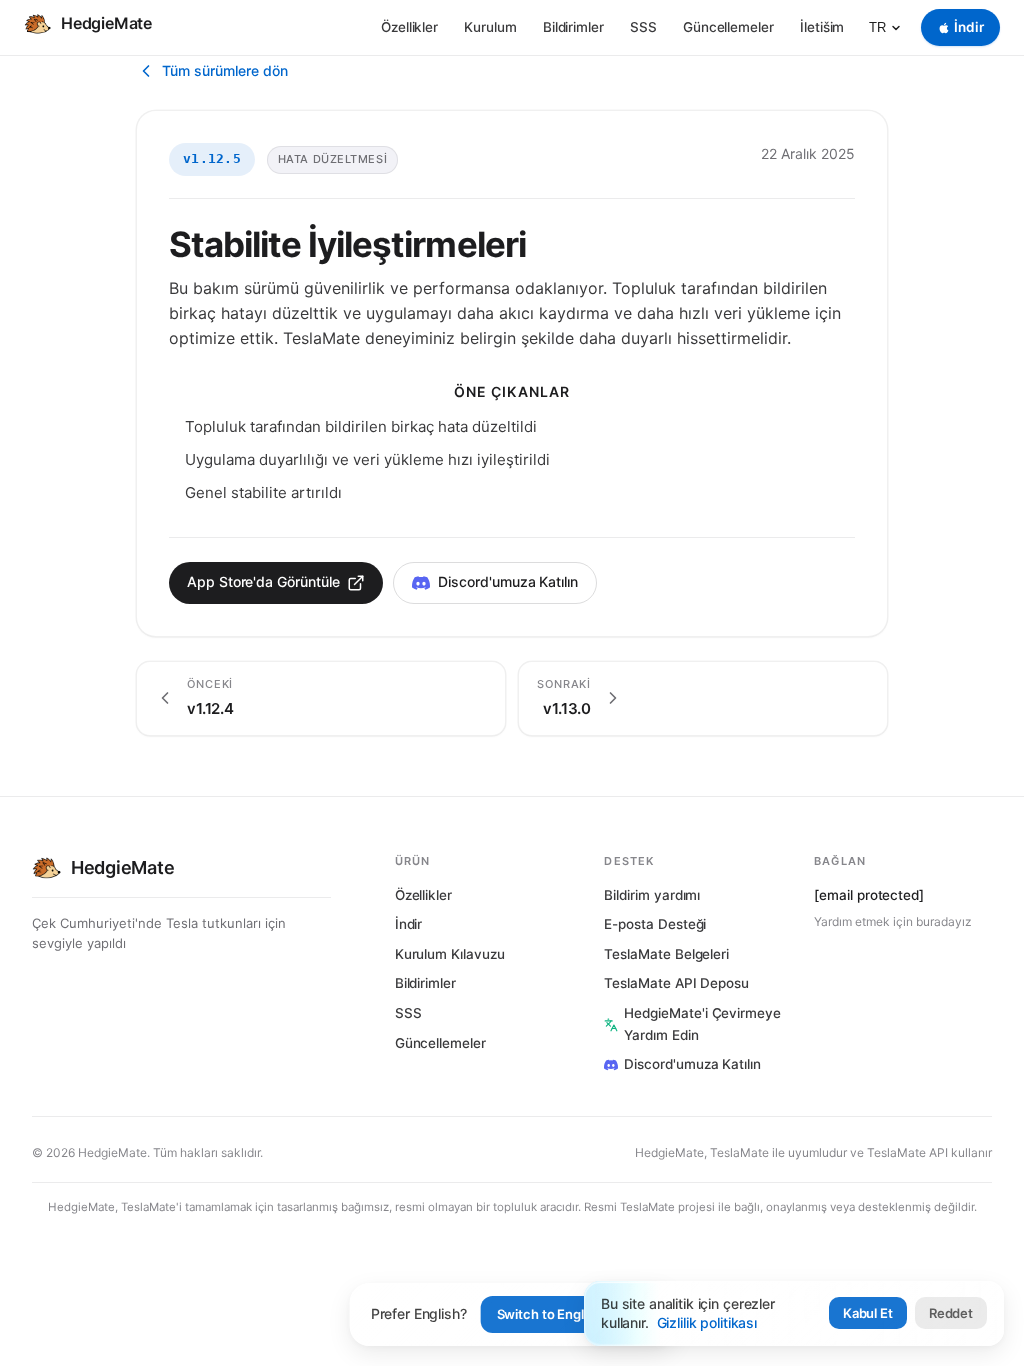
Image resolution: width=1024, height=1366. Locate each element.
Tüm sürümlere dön (225, 70)
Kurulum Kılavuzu (450, 954)
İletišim (822, 27)
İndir (409, 924)
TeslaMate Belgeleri (666, 954)
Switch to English (549, 1314)
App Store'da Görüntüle (263, 581)
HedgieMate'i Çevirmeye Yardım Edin (702, 1024)
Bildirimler (573, 27)
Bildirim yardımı (652, 895)
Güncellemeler (728, 27)
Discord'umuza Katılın (508, 581)
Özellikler (409, 27)
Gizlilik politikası (707, 1322)
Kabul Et (868, 1313)
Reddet (951, 1313)
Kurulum (490, 27)
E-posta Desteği (655, 924)
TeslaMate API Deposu (676, 983)
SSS (643, 27)
